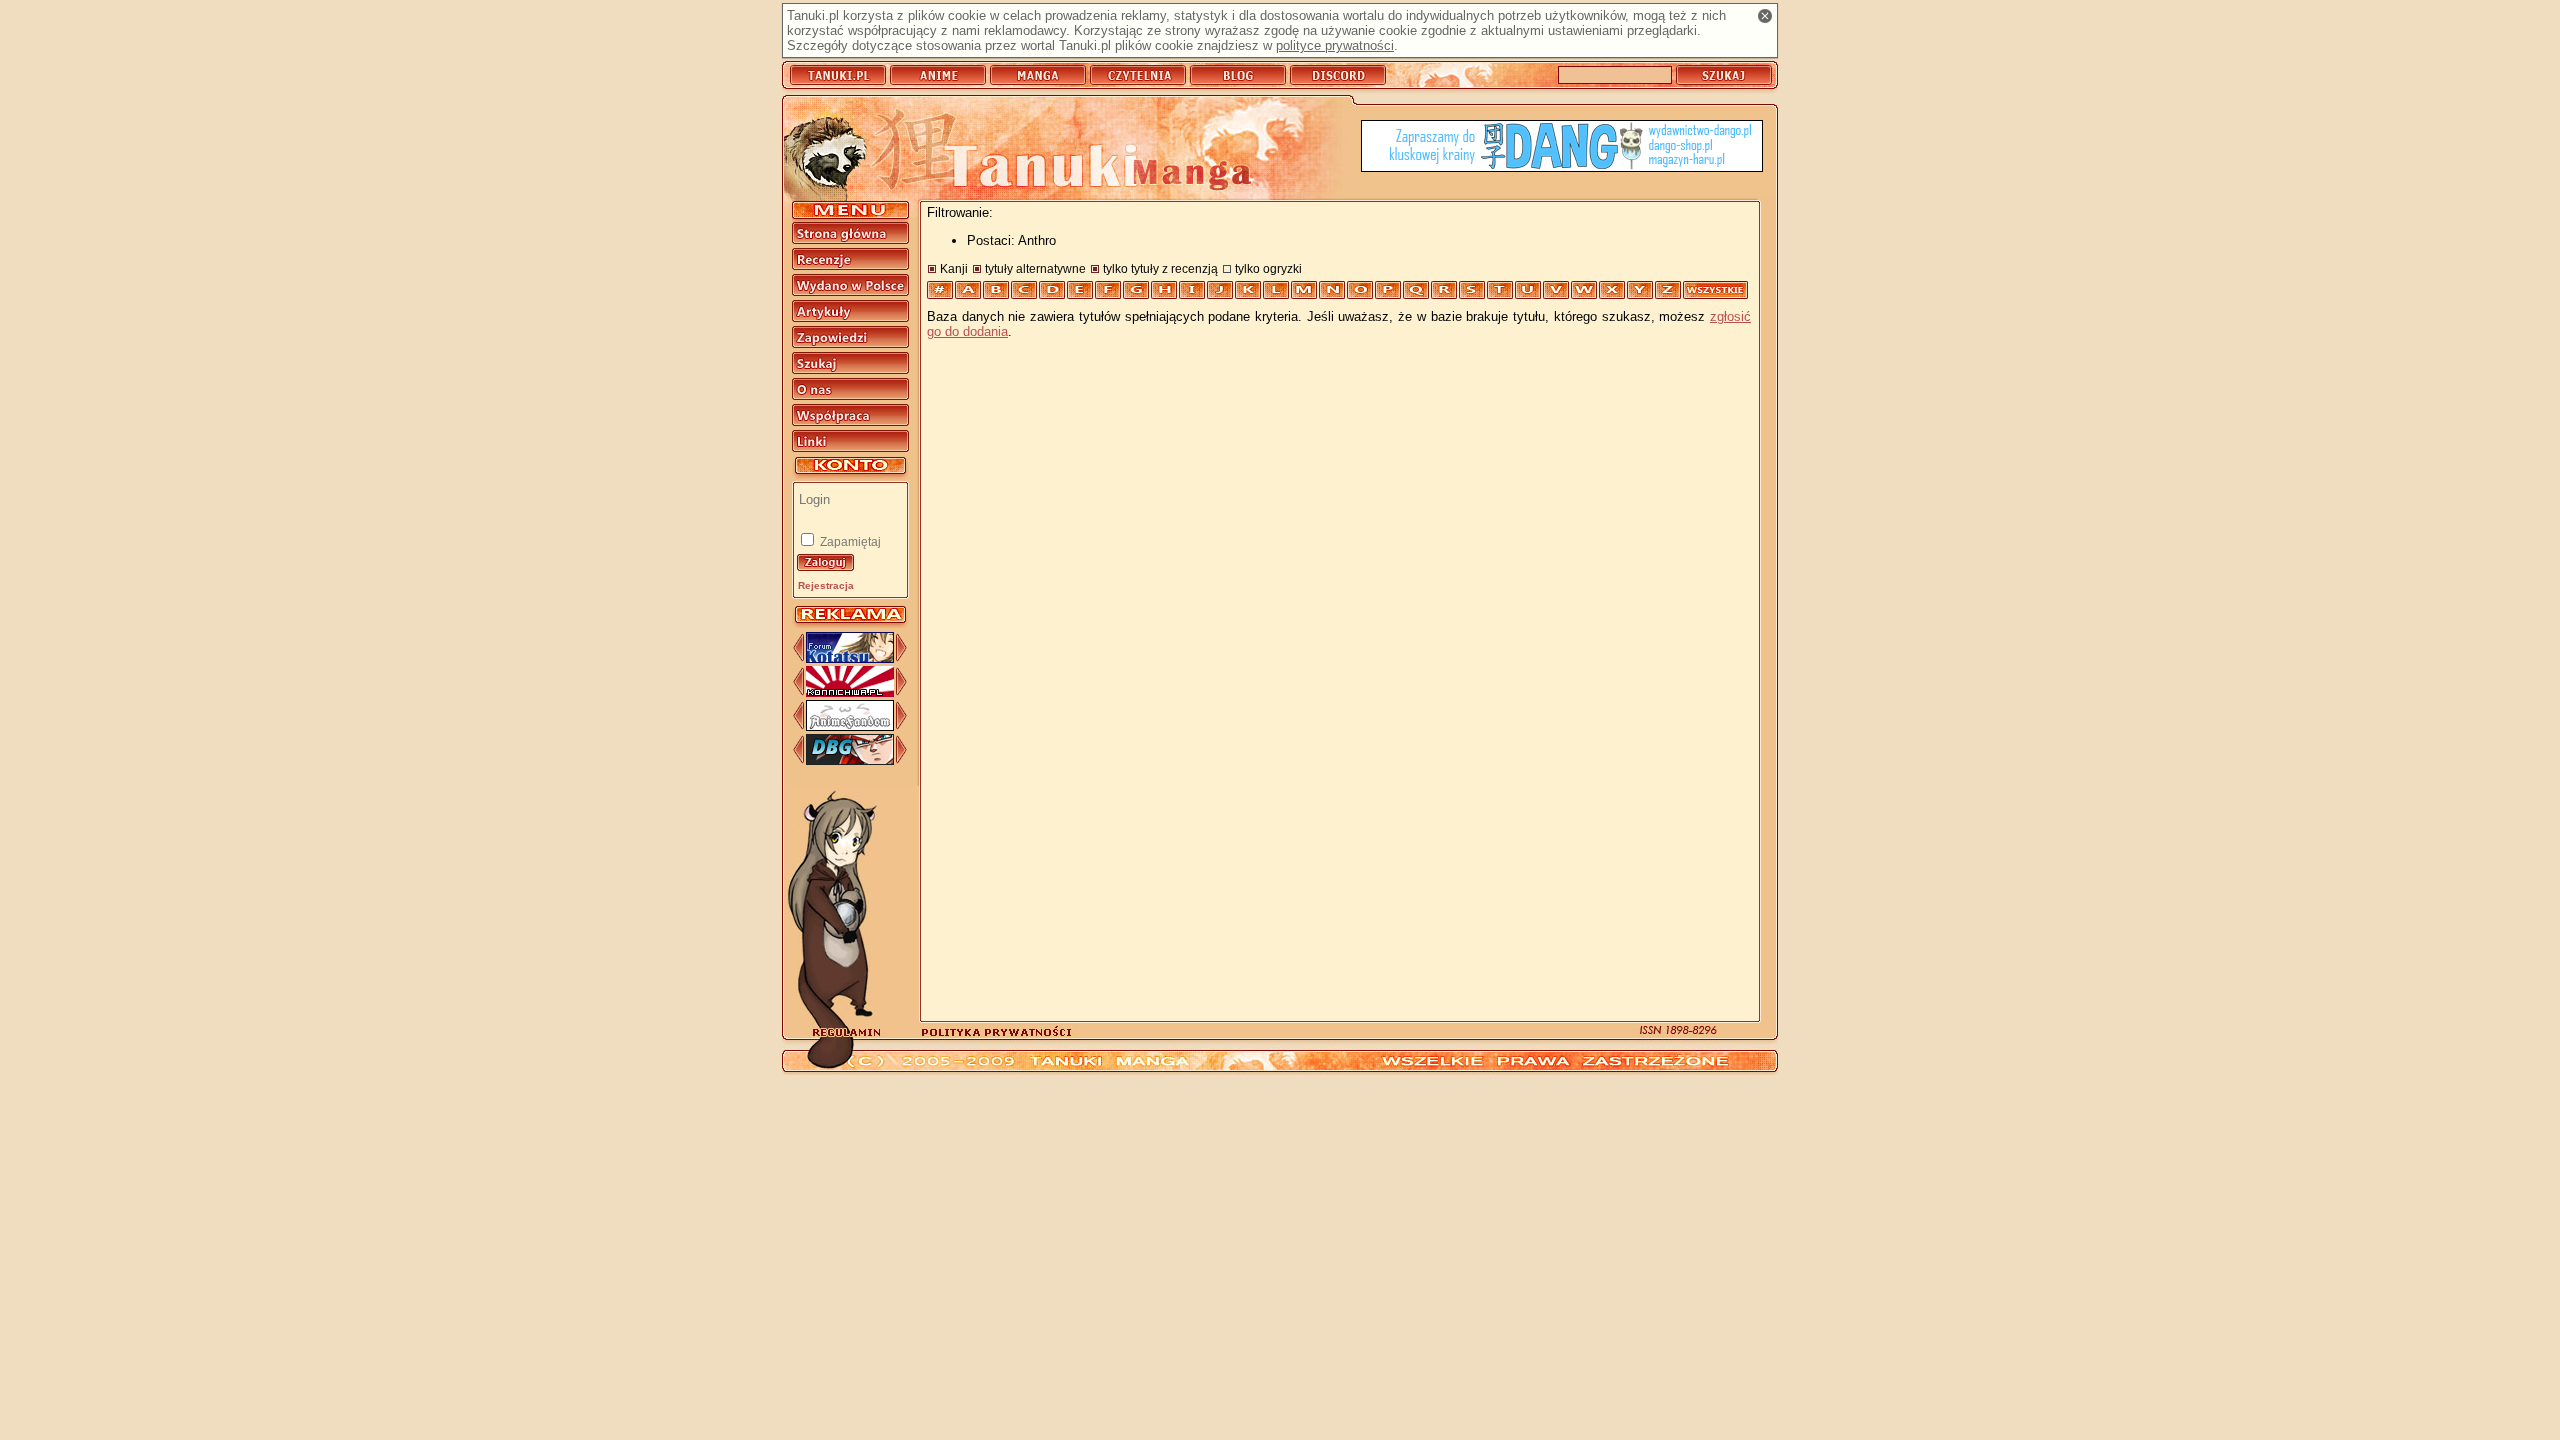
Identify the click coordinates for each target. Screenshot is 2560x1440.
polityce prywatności (1335, 45)
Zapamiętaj (849, 542)
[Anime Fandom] (850, 726)
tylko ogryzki (1268, 268)
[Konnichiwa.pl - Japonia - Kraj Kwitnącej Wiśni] (850, 692)
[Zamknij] (1765, 16)
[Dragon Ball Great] (850, 760)
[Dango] (1562, 147)
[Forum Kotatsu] (850, 658)
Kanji (954, 268)
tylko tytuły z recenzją (1160, 268)
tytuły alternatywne (1035, 268)
